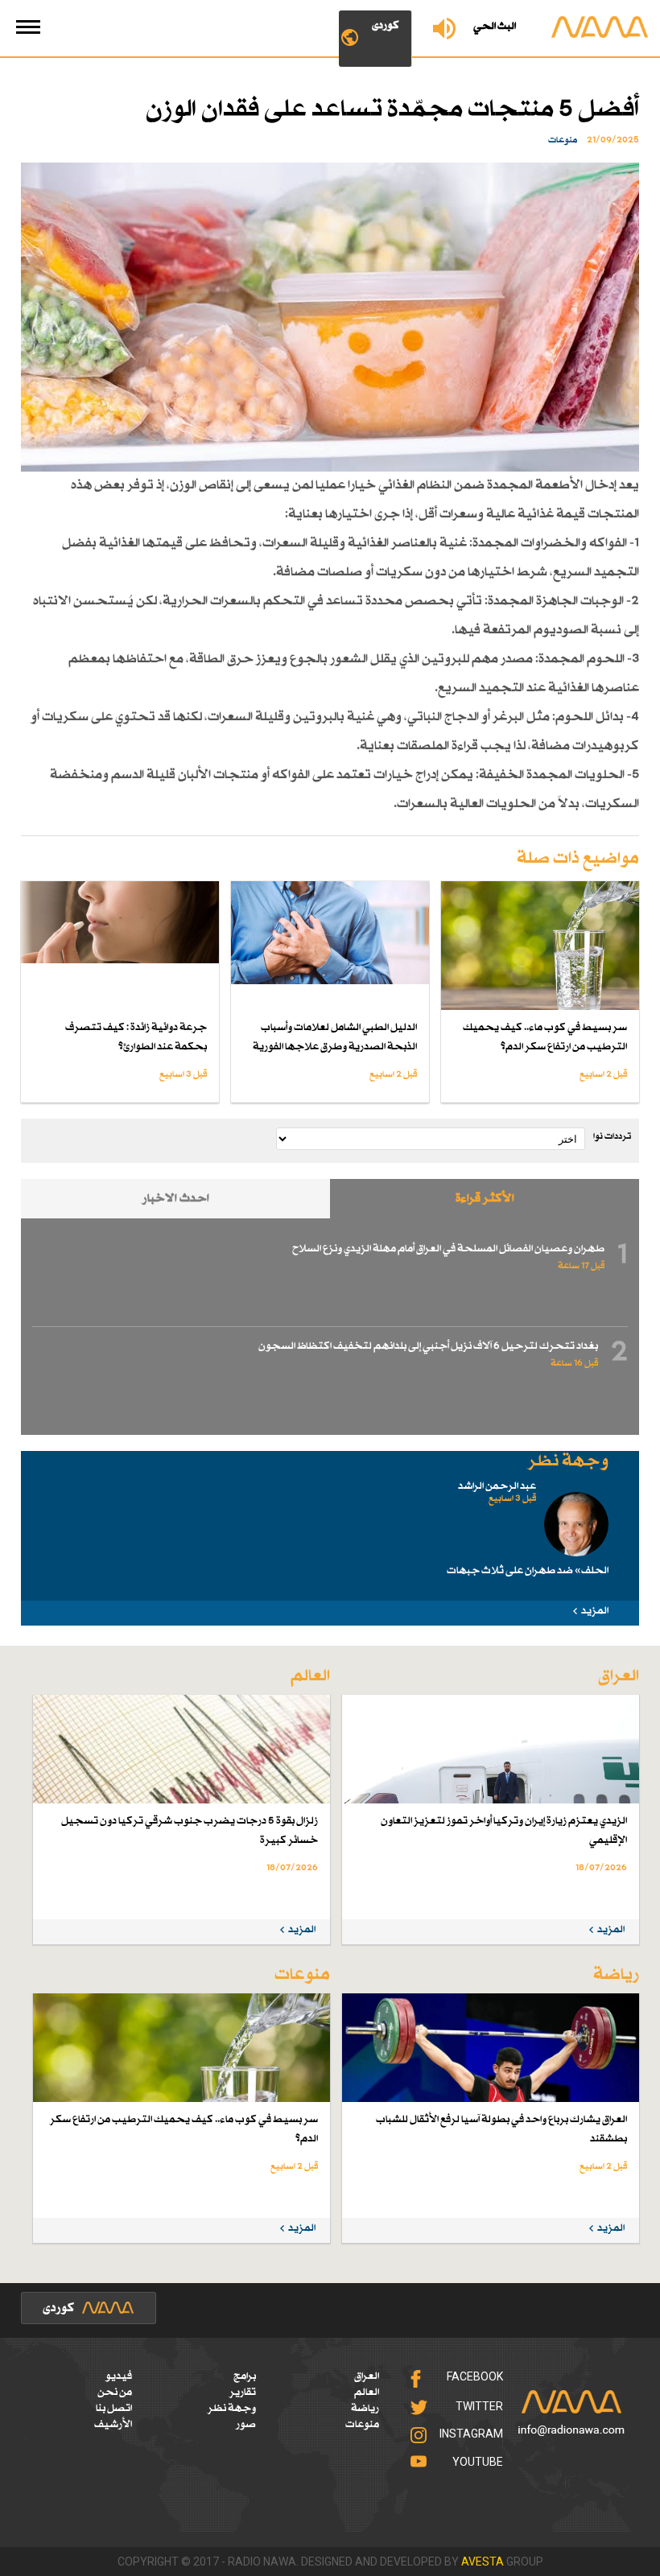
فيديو (119, 2376)
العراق (367, 2376)
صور (246, 2425)
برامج (245, 2376)
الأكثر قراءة (485, 1199)
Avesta (483, 2562)
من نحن (115, 2393)
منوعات (362, 2425)
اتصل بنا (114, 2409)
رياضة (365, 2409)
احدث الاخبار (176, 1199)
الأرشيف (113, 2425)
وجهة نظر (232, 2409)
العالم (367, 2393)
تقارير (243, 2393)
